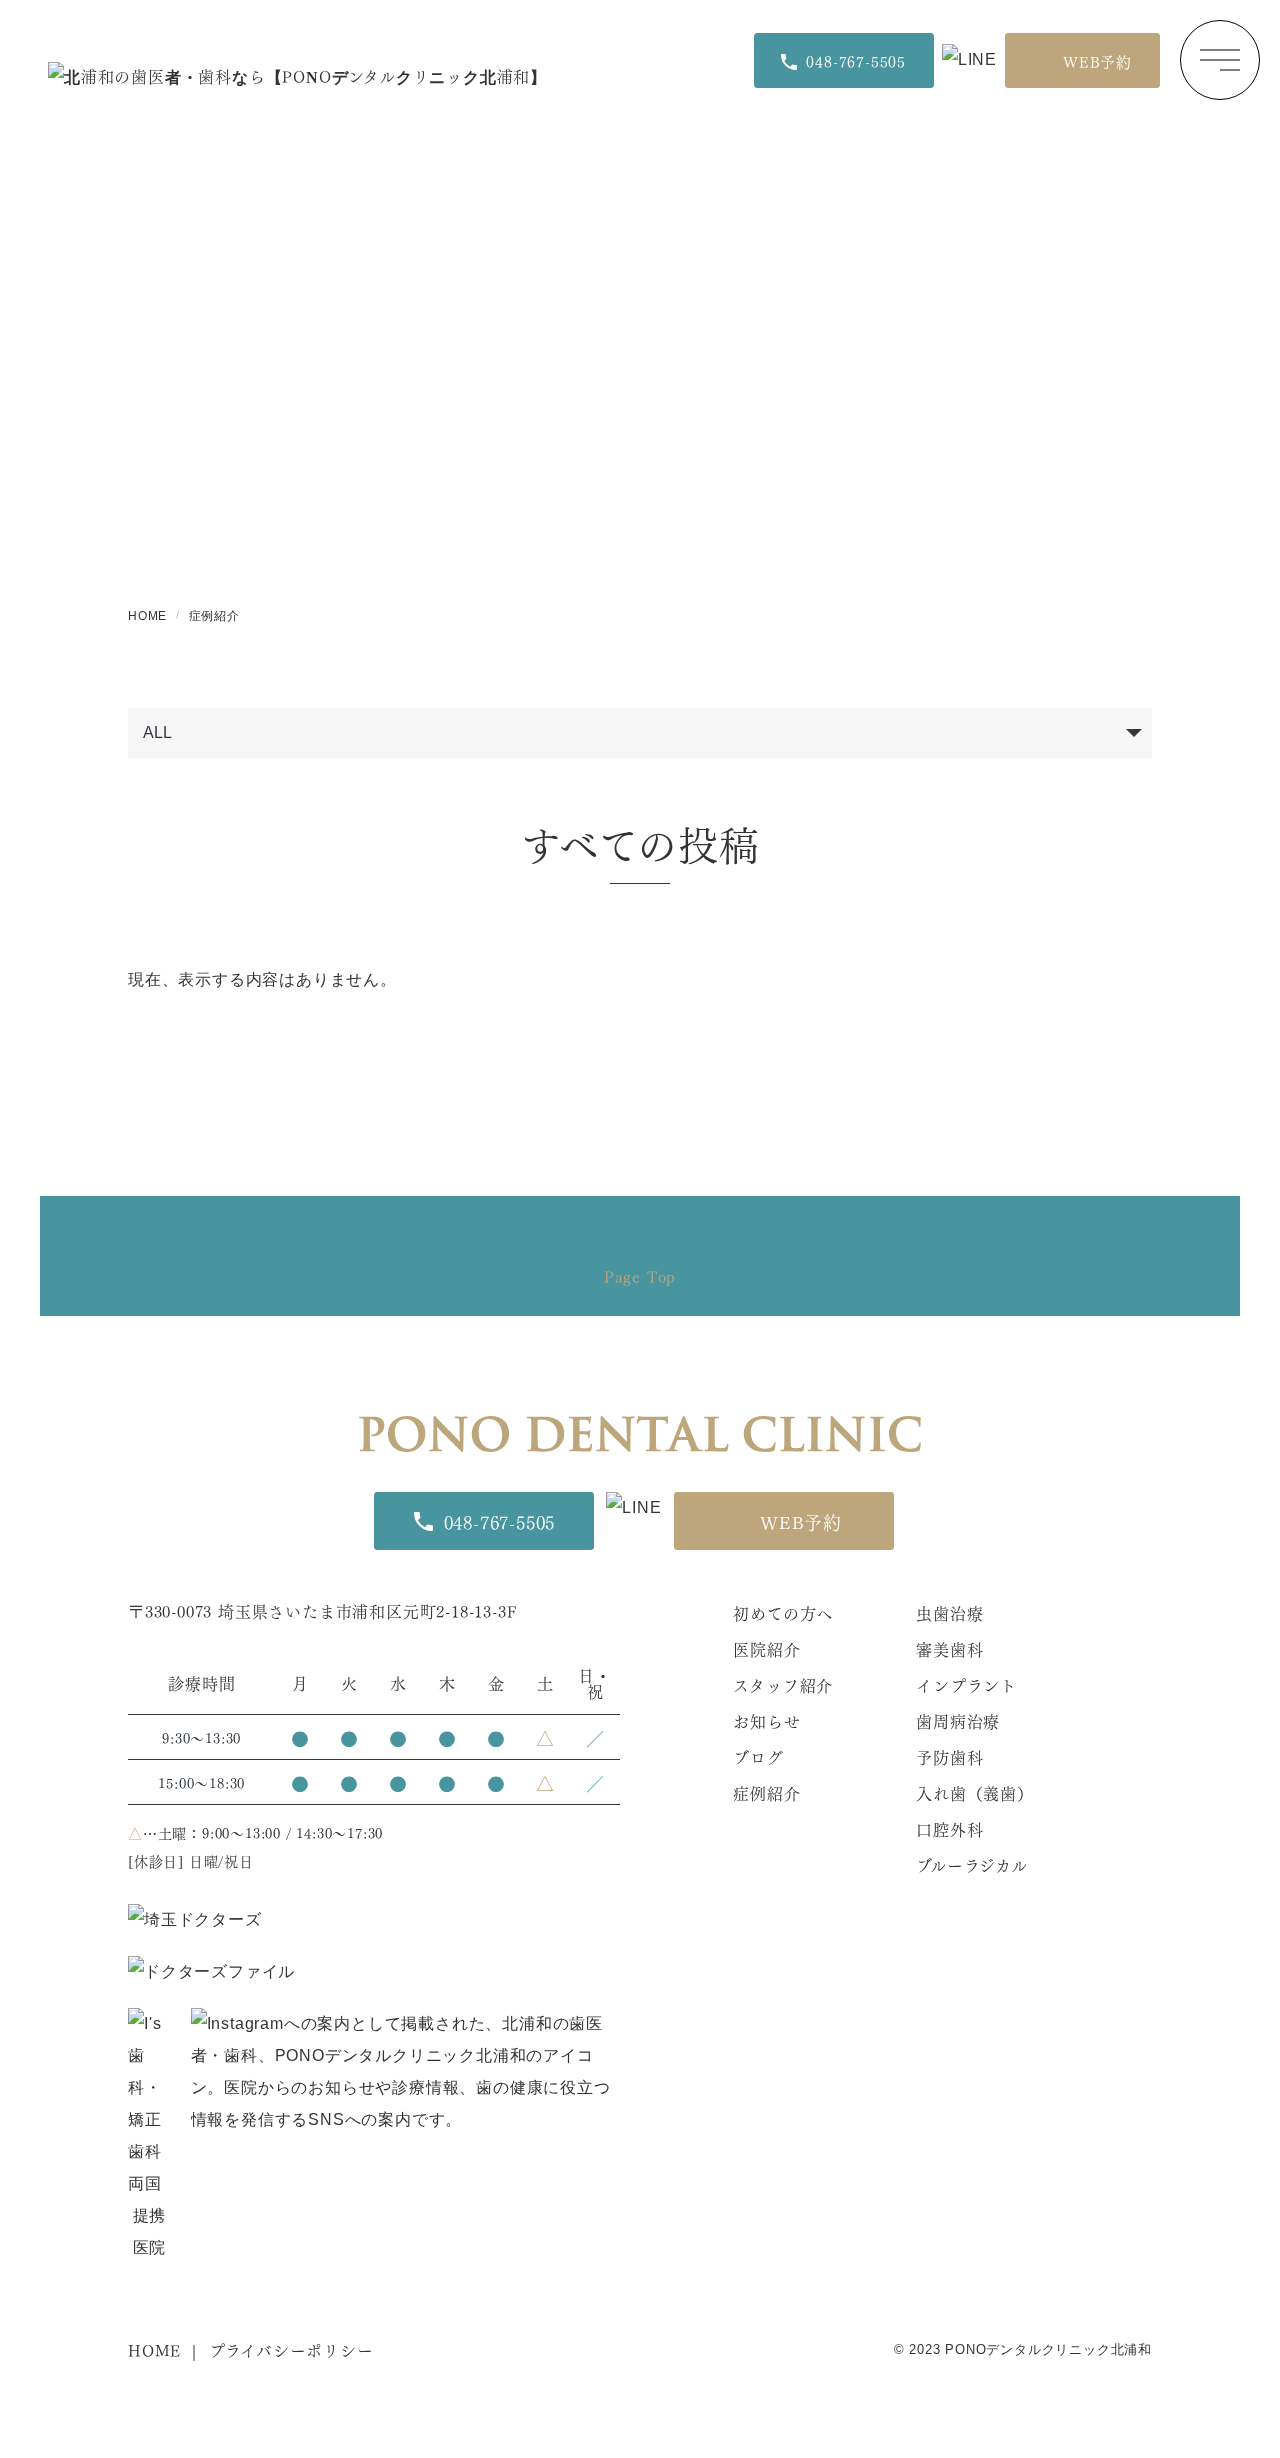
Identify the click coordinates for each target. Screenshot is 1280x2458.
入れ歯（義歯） (975, 1792)
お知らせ (766, 1720)
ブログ (758, 1756)
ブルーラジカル (972, 1864)
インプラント (966, 1684)
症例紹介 (766, 1792)
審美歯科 (949, 1648)
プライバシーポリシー (291, 2349)
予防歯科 (949, 1756)
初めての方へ (783, 1612)
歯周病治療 (958, 1720)
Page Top (640, 1275)
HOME (154, 2349)
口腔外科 (949, 1828)
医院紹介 (766, 1648)
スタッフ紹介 (783, 1684)
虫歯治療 (949, 1612)
